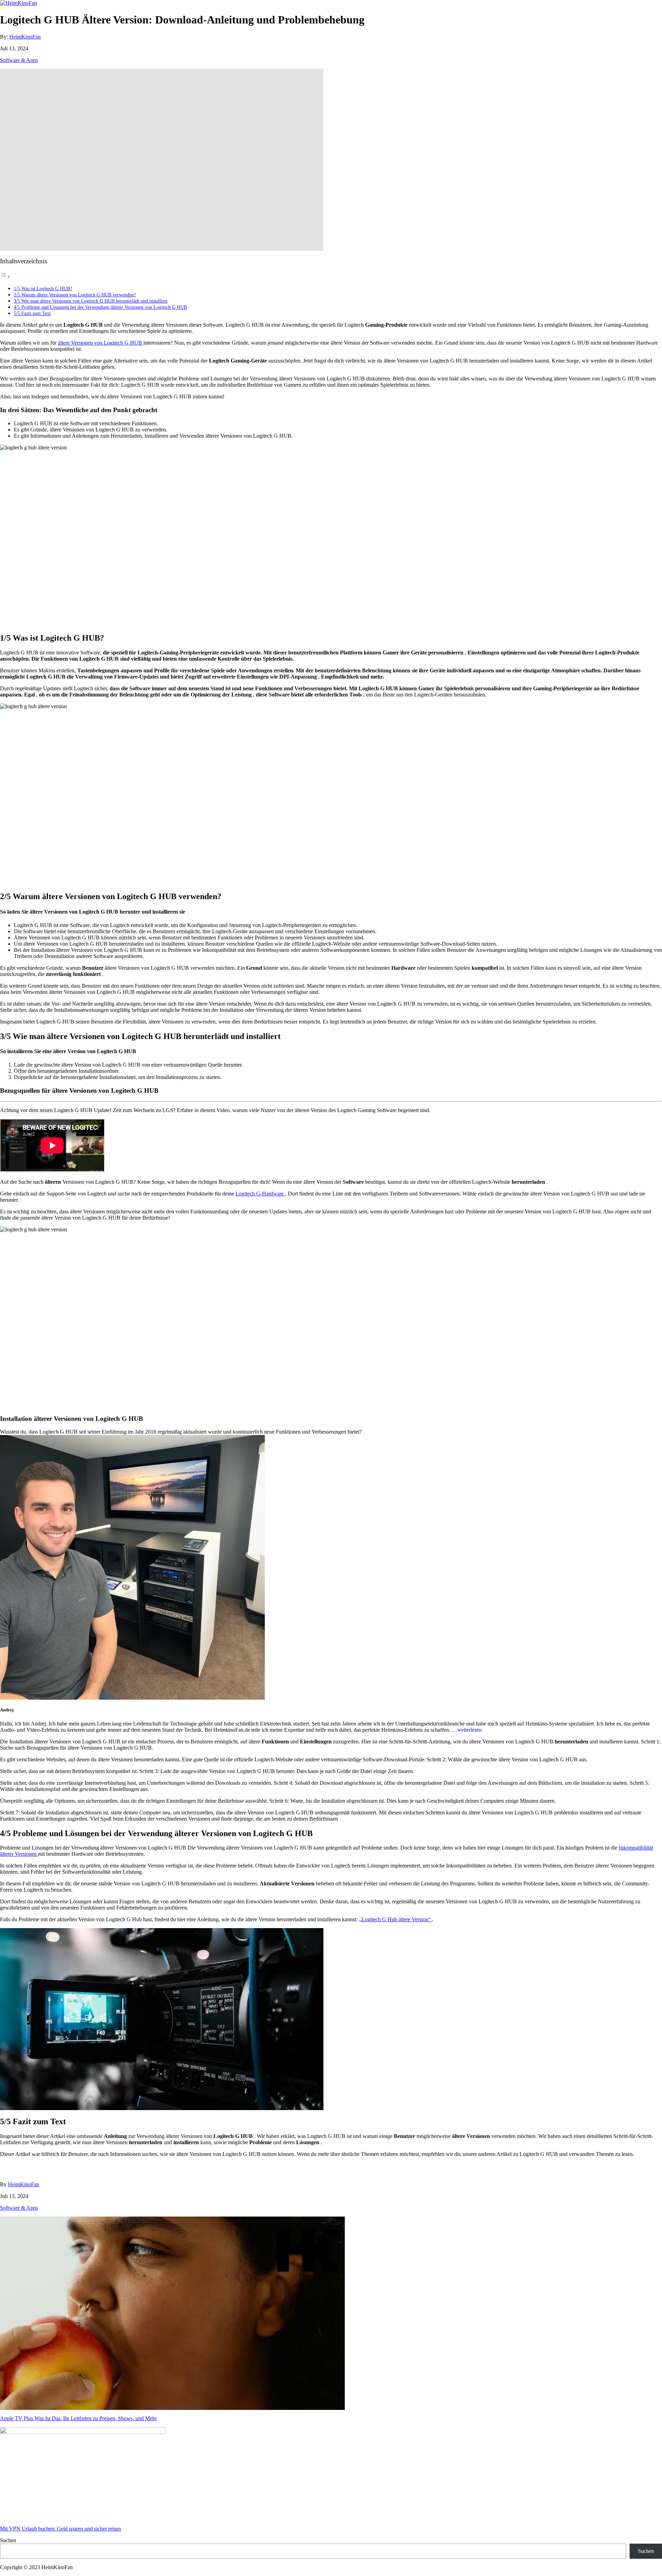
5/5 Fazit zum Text (32, 313)
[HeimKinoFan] (18, 3)
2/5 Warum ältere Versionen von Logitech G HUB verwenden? (75, 295)
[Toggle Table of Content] (5, 277)
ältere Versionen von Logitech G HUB (101, 343)
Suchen (8, 2540)
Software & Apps (19, 60)
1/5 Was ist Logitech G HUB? (43, 288)
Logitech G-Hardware (260, 1194)
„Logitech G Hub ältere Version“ (395, 1919)
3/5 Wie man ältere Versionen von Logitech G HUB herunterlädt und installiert (91, 301)
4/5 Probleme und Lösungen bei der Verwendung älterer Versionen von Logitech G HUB (100, 307)
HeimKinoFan (25, 37)
